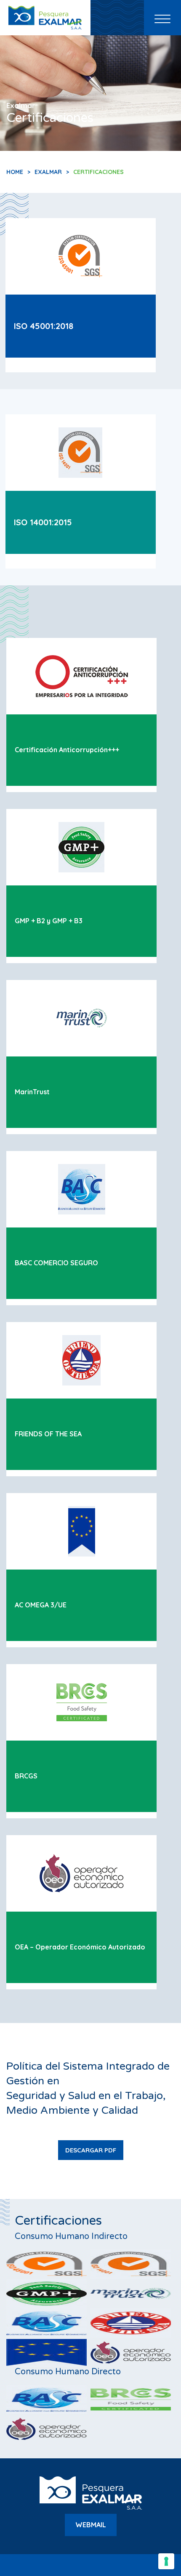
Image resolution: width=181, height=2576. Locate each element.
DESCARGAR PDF (91, 2150)
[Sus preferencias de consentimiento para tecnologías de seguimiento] (166, 2561)
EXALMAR (48, 172)
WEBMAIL (91, 2525)
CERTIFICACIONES (98, 172)
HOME (15, 172)
